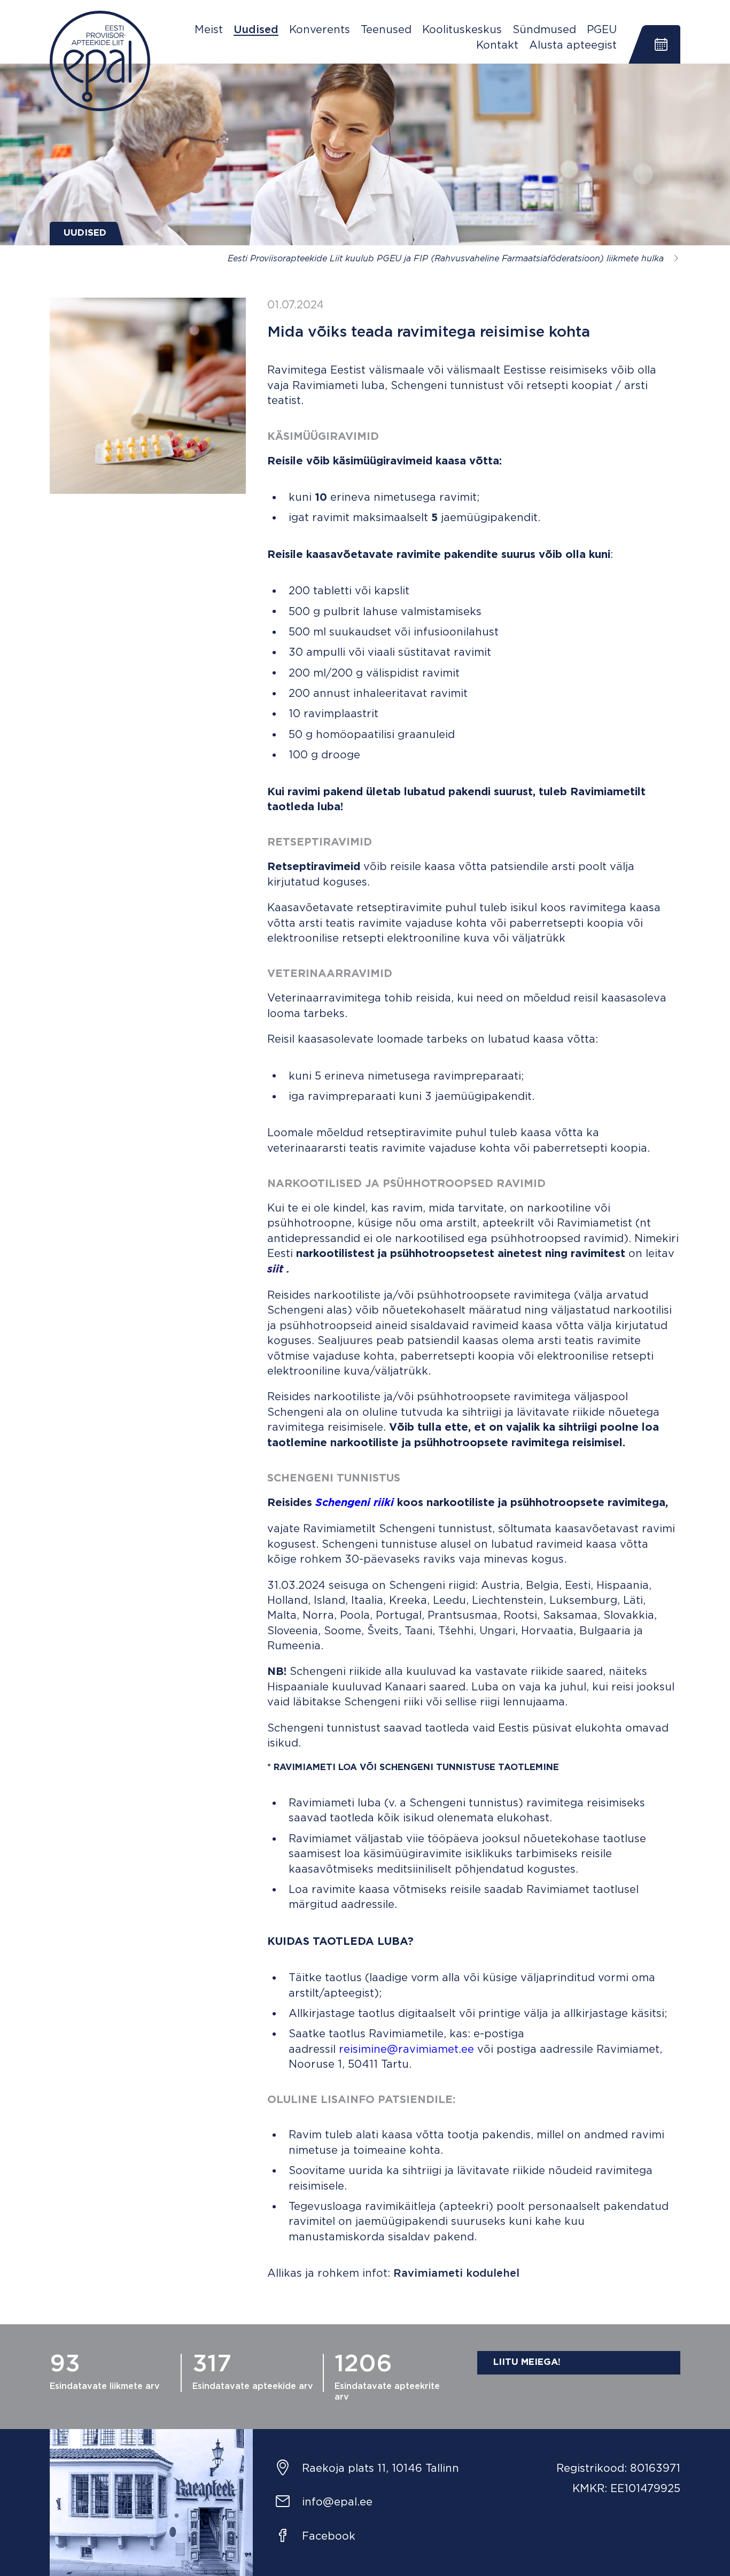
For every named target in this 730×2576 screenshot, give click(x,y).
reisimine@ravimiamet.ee (405, 2050)
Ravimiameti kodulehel (456, 2274)
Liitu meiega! (527, 2362)
